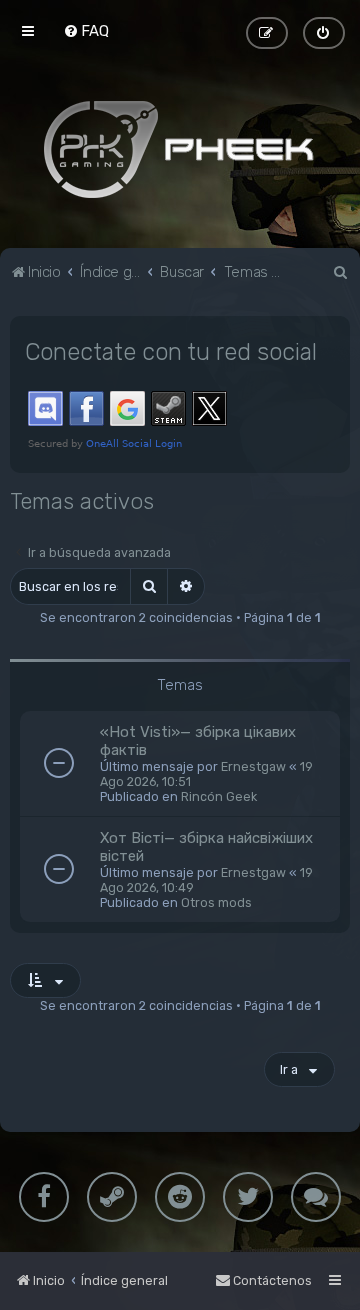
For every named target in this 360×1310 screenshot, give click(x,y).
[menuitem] (86, 31)
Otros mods (216, 902)
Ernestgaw (253, 766)
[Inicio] (180, 149)
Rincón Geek (219, 796)
